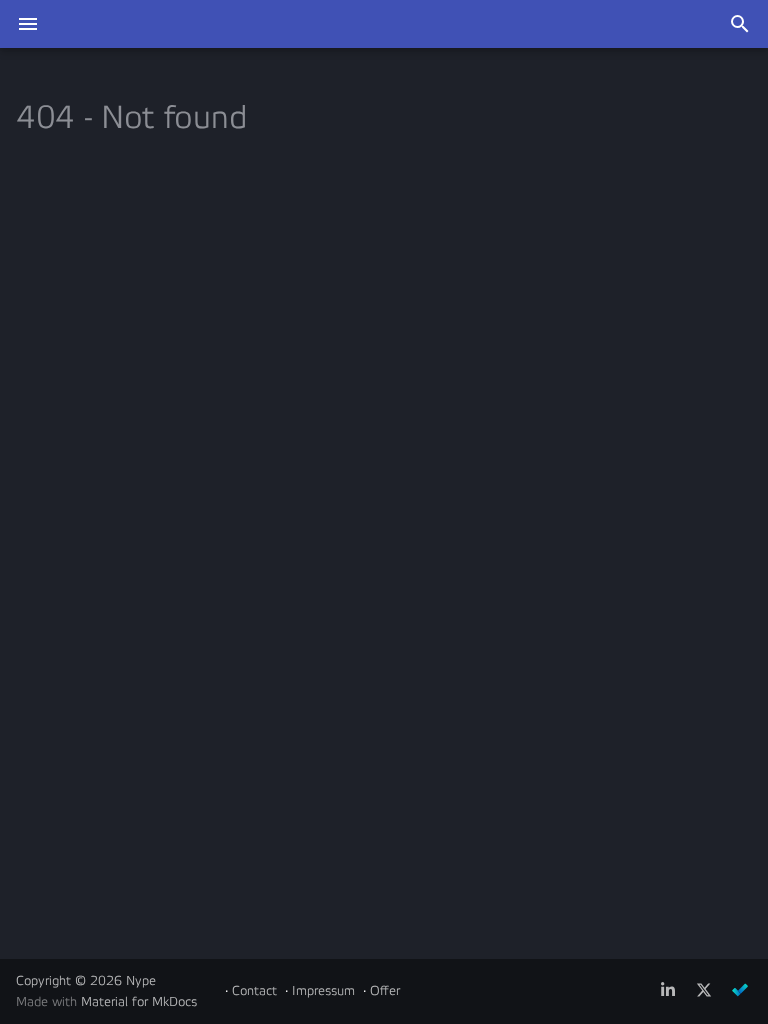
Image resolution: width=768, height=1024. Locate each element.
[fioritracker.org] (740, 991)
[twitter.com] (704, 991)
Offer (385, 991)
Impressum (323, 991)
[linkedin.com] (668, 991)
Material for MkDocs (139, 1002)
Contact (254, 991)
